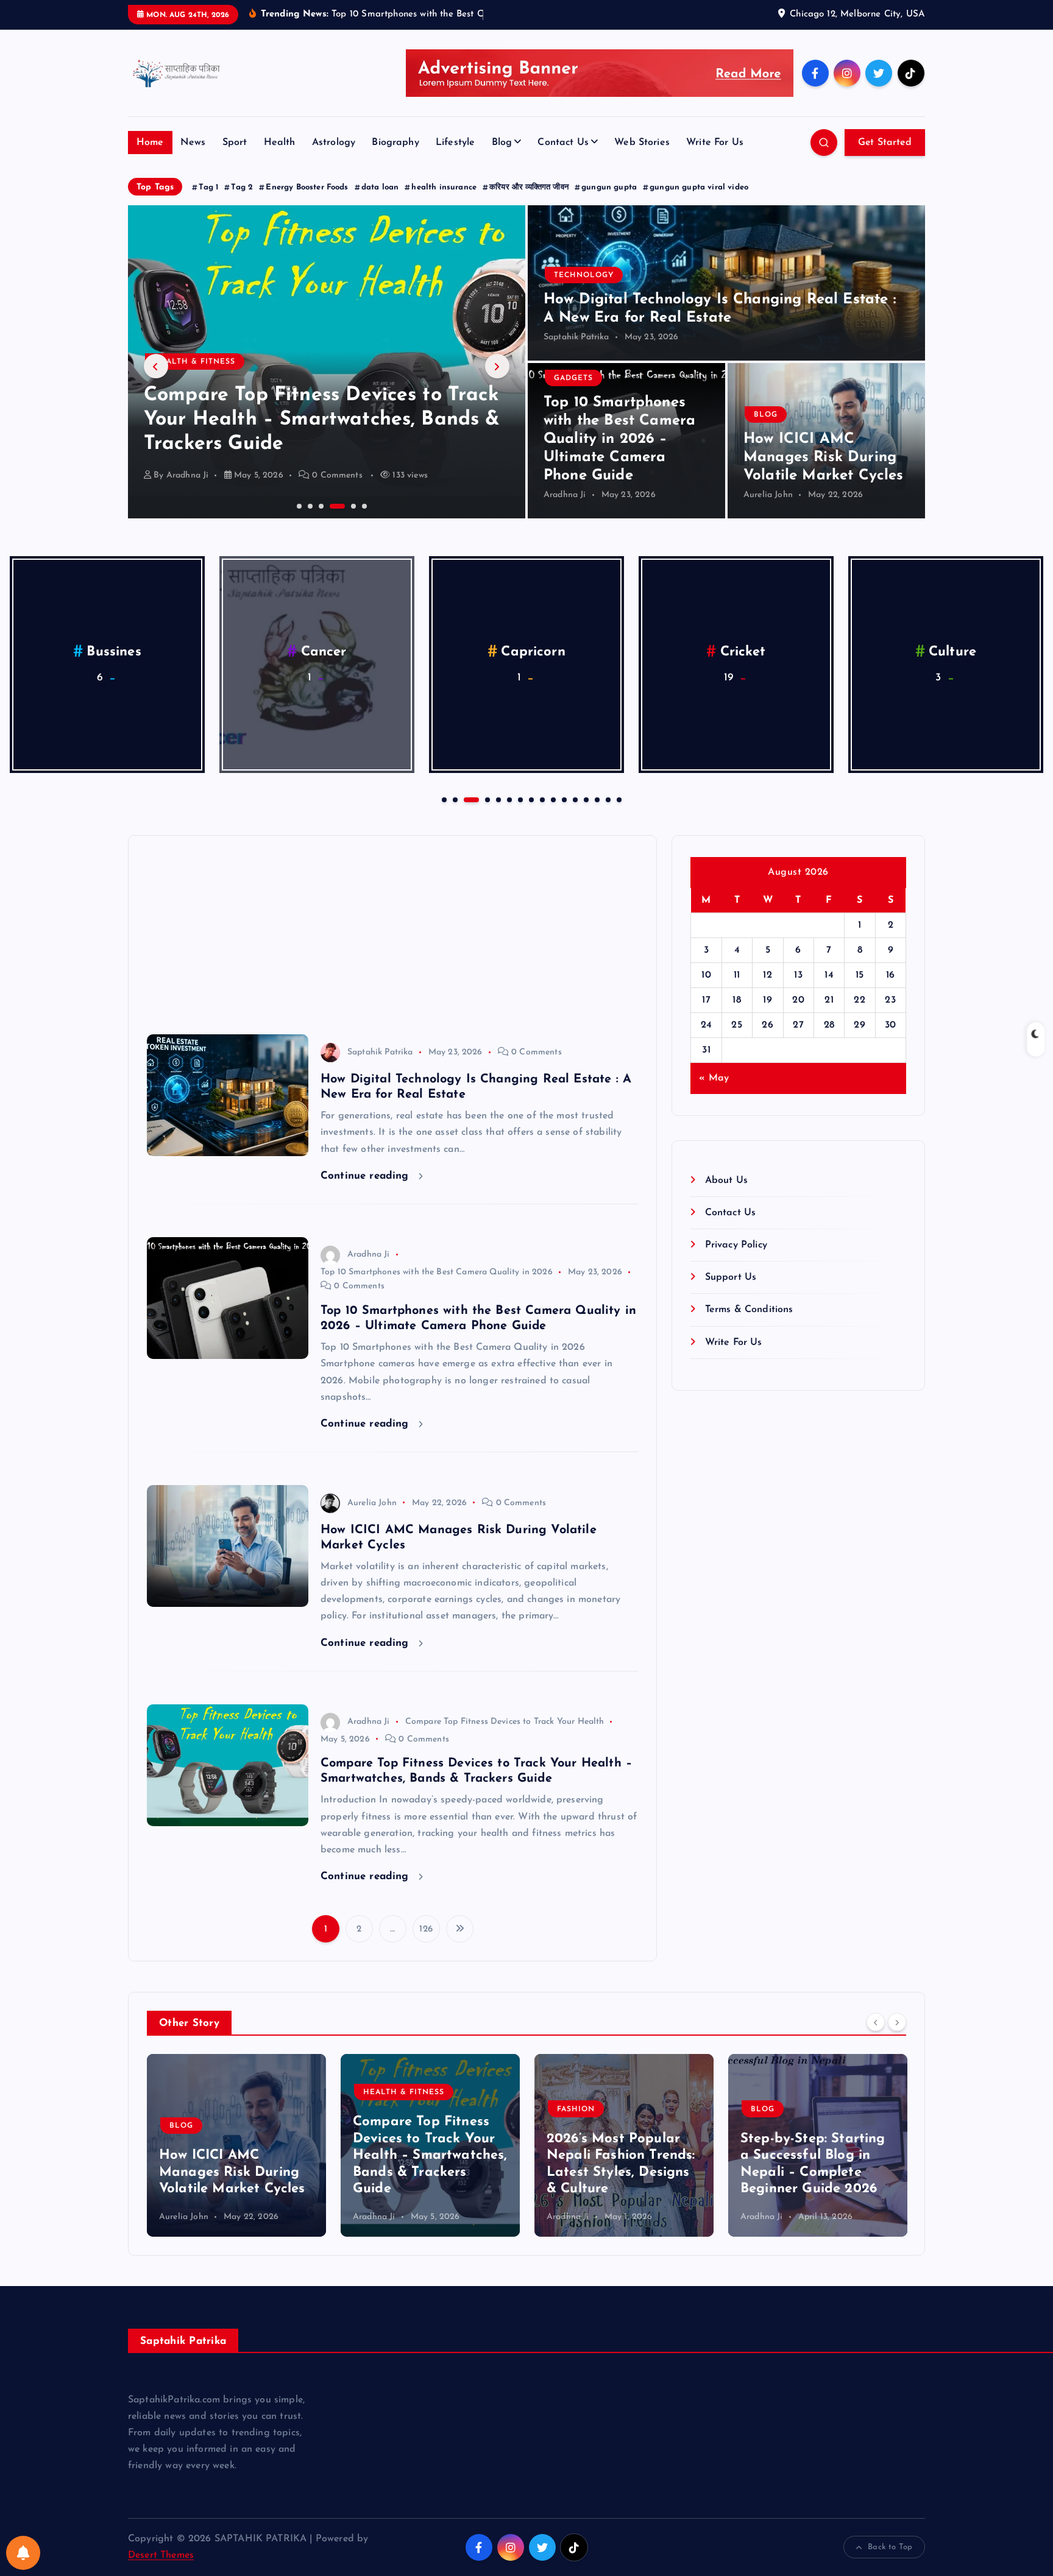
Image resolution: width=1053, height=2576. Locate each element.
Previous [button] (156, 366)
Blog (502, 143)
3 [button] (320, 505)
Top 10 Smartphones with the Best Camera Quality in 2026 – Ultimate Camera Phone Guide (619, 439)
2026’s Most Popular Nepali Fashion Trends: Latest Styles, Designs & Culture (313, 420)
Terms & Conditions (749, 1310)
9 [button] (541, 799)
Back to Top (890, 2547)
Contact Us (563, 143)
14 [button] (596, 799)
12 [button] (574, 799)
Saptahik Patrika (576, 337)
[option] (327, 362)
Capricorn (533, 652)
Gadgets (573, 378)
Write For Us (715, 143)
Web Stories (642, 143)
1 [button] (298, 505)
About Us (726, 1180)
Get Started (885, 143)
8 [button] (530, 799)
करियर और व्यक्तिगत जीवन (529, 187)
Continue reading (367, 1176)
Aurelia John (768, 495)
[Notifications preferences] (23, 2553)
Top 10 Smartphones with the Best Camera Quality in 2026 (437, 1272)
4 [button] (331, 505)
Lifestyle (455, 143)
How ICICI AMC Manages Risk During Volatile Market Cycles (824, 457)
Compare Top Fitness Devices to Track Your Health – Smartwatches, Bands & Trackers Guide (238, 2155)
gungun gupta (609, 187)
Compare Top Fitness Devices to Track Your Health (505, 1722)
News (193, 143)
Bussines (114, 652)
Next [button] (497, 366)
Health (280, 143)
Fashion (173, 362)
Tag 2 (242, 187)
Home (150, 143)
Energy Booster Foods (307, 187)
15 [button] (607, 799)
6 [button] (363, 505)
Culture (952, 652)
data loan (380, 187)
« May (714, 1078)
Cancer (324, 652)
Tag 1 (208, 187)
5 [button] (342, 505)
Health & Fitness (212, 2092)
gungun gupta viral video (699, 187)
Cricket (743, 652)
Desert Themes (161, 2555)
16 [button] (618, 799)
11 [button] (563, 799)
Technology (584, 275)
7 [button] (519, 799)
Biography (395, 143)
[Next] (897, 2022)
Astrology (334, 143)
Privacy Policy (736, 1245)
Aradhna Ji (188, 475)
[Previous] (876, 2022)
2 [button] (309, 505)
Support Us (731, 1277)
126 (426, 1929)
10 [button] (552, 799)
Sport (235, 143)
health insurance (444, 187)
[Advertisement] (392, 930)
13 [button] (585, 799)
